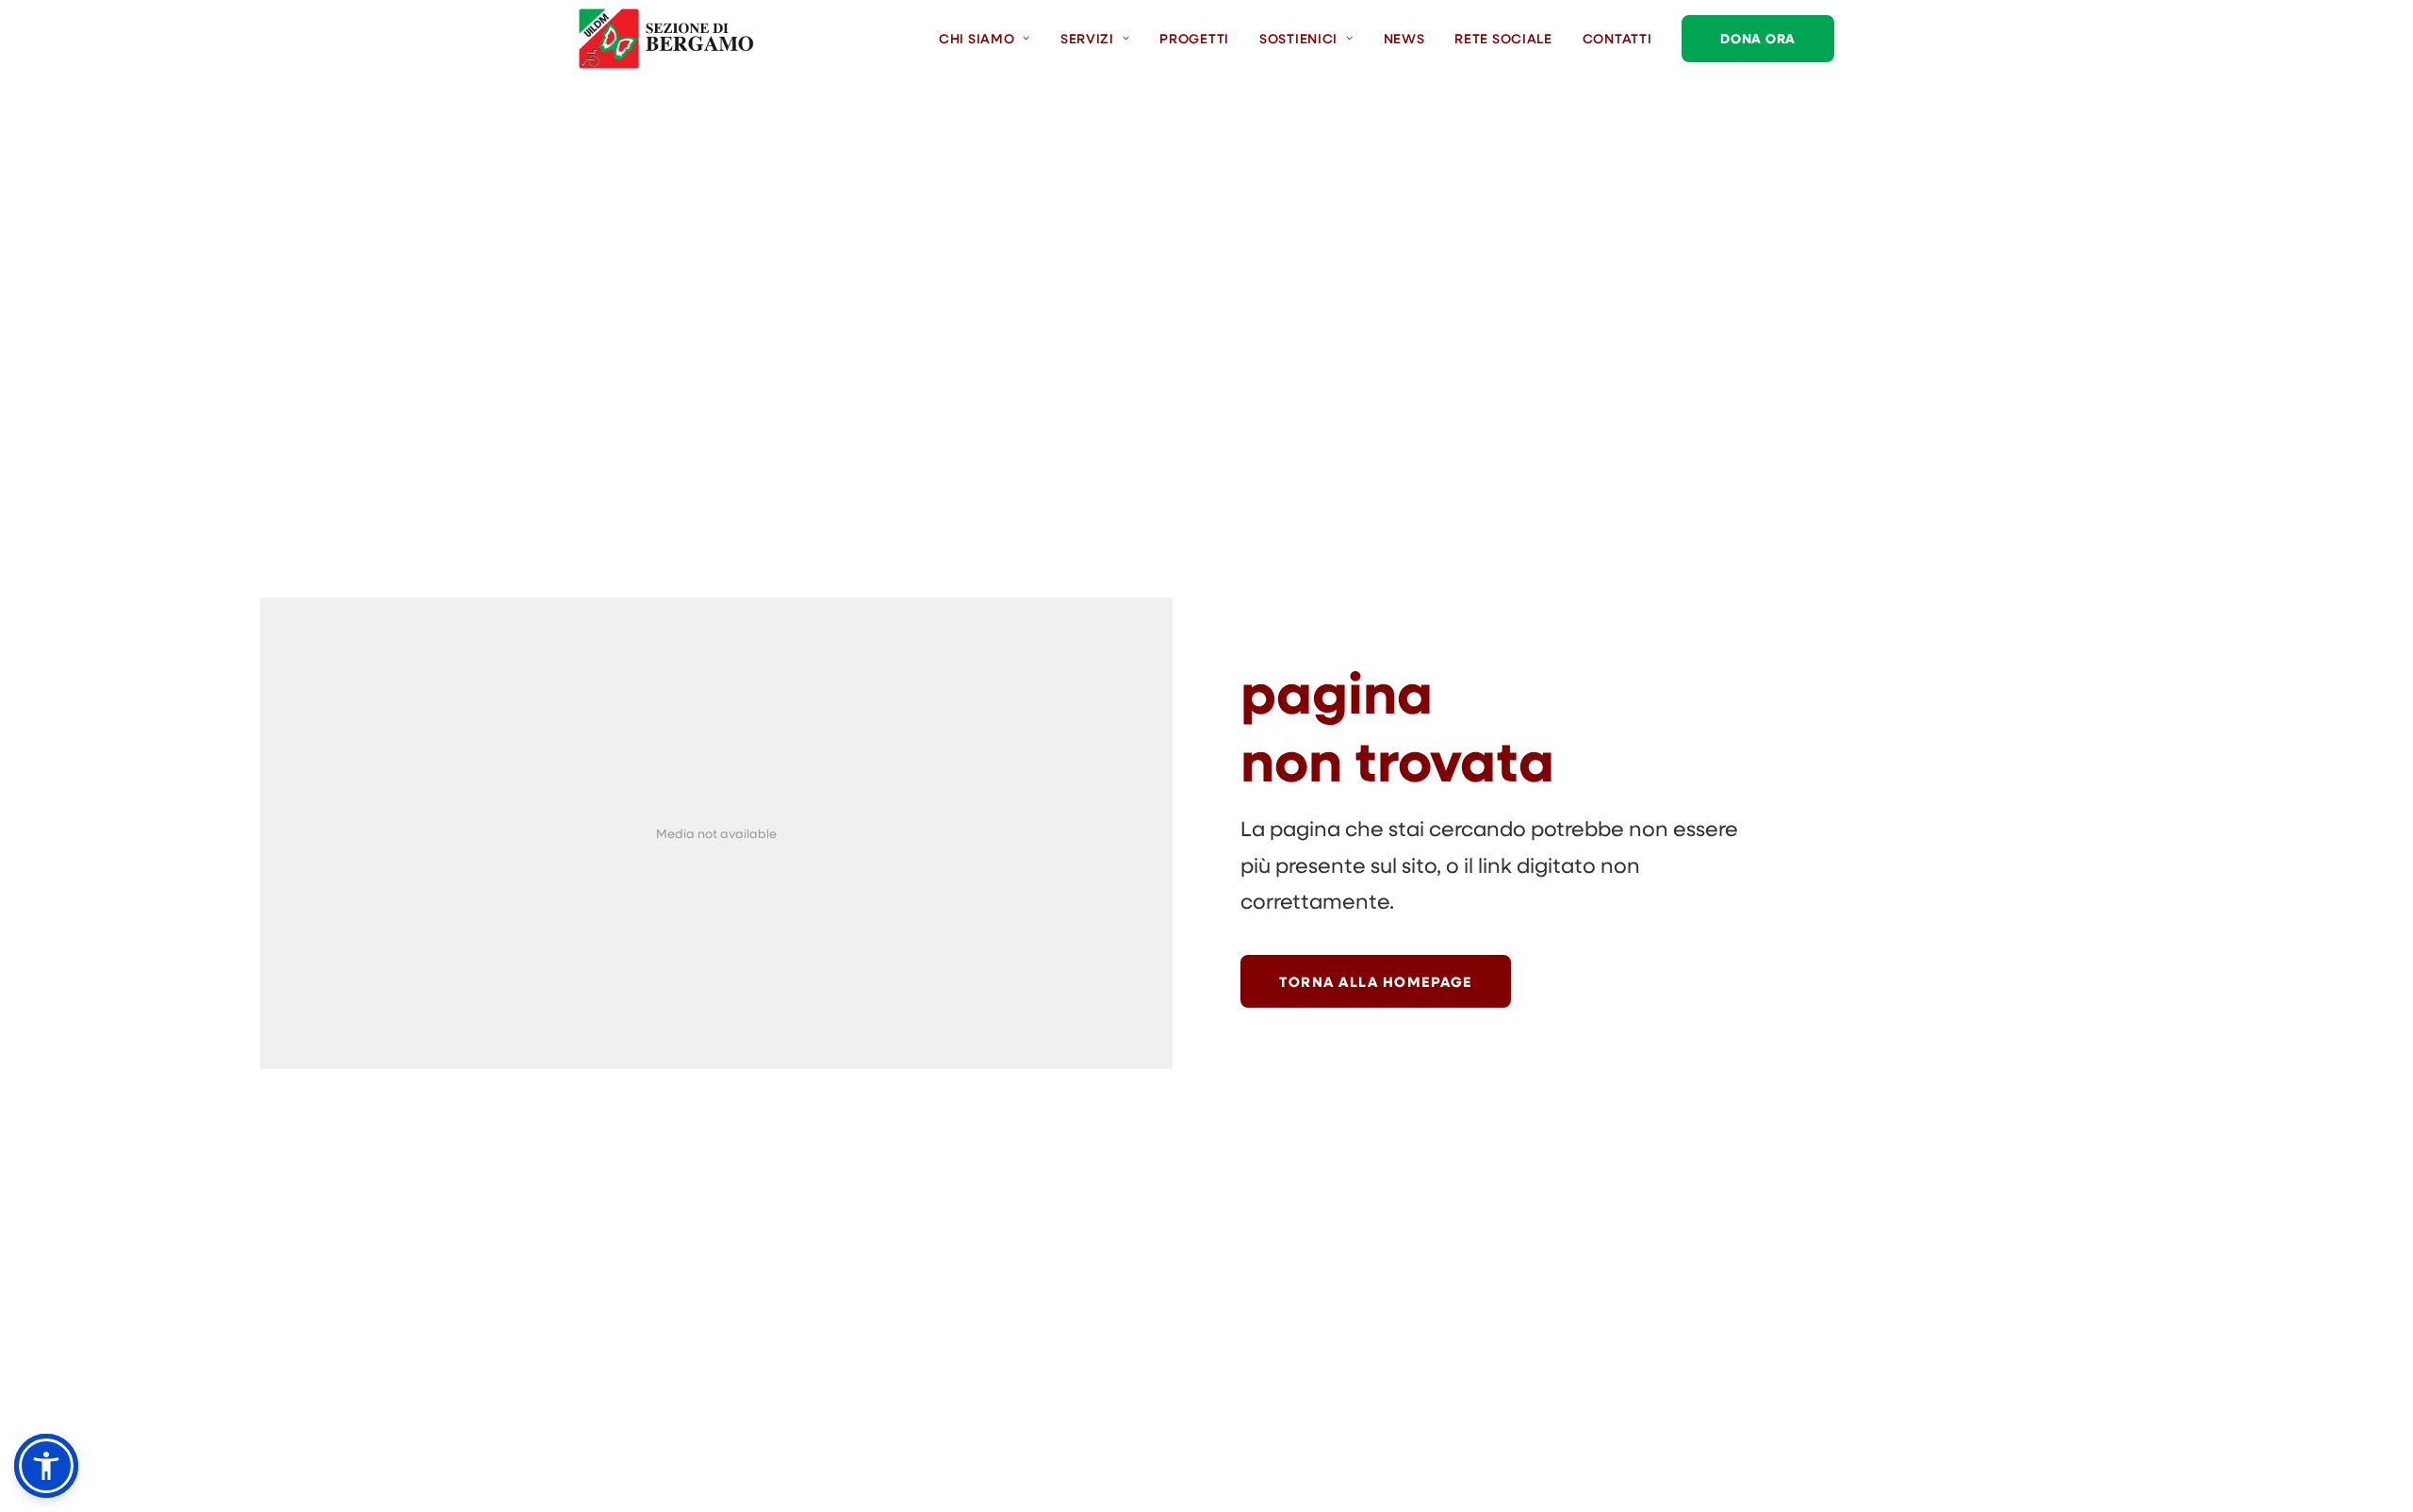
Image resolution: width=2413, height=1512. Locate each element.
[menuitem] (991, 39)
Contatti (1617, 38)
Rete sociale (1503, 38)
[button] (46, 1466)
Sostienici (1298, 38)
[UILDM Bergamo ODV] (666, 39)
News (1404, 38)
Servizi (1087, 38)
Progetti (1194, 38)
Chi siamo (977, 38)
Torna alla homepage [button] (1376, 981)
